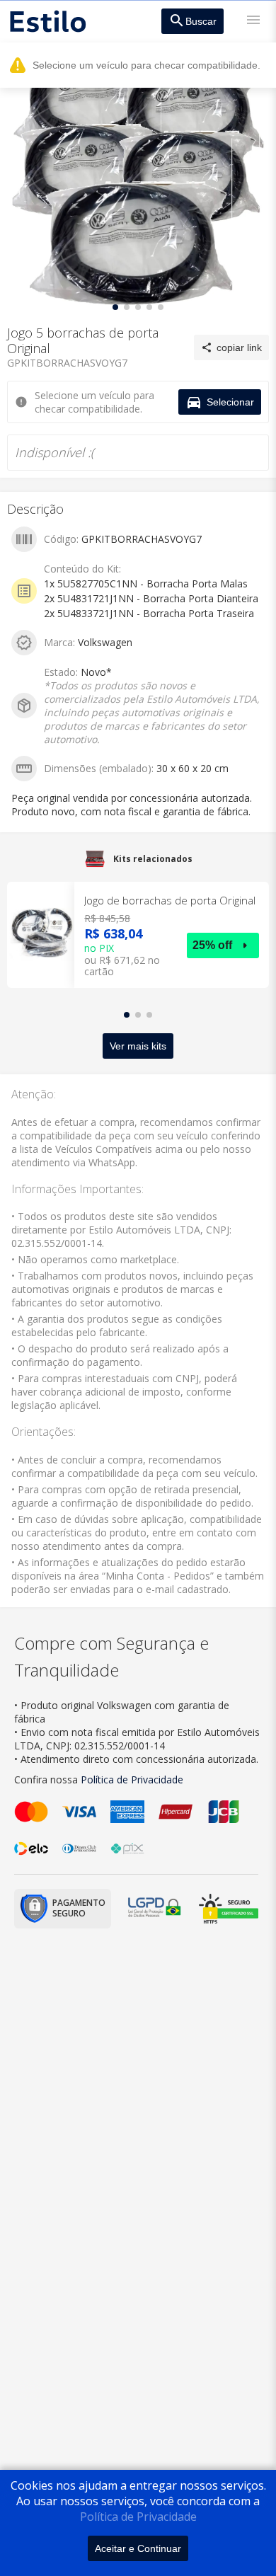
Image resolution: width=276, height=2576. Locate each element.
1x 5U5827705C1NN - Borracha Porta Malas (146, 583)
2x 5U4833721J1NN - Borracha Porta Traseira (149, 613)
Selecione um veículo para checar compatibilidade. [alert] (146, 65)
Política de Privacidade (138, 2517)
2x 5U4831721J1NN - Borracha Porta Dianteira (151, 598)
